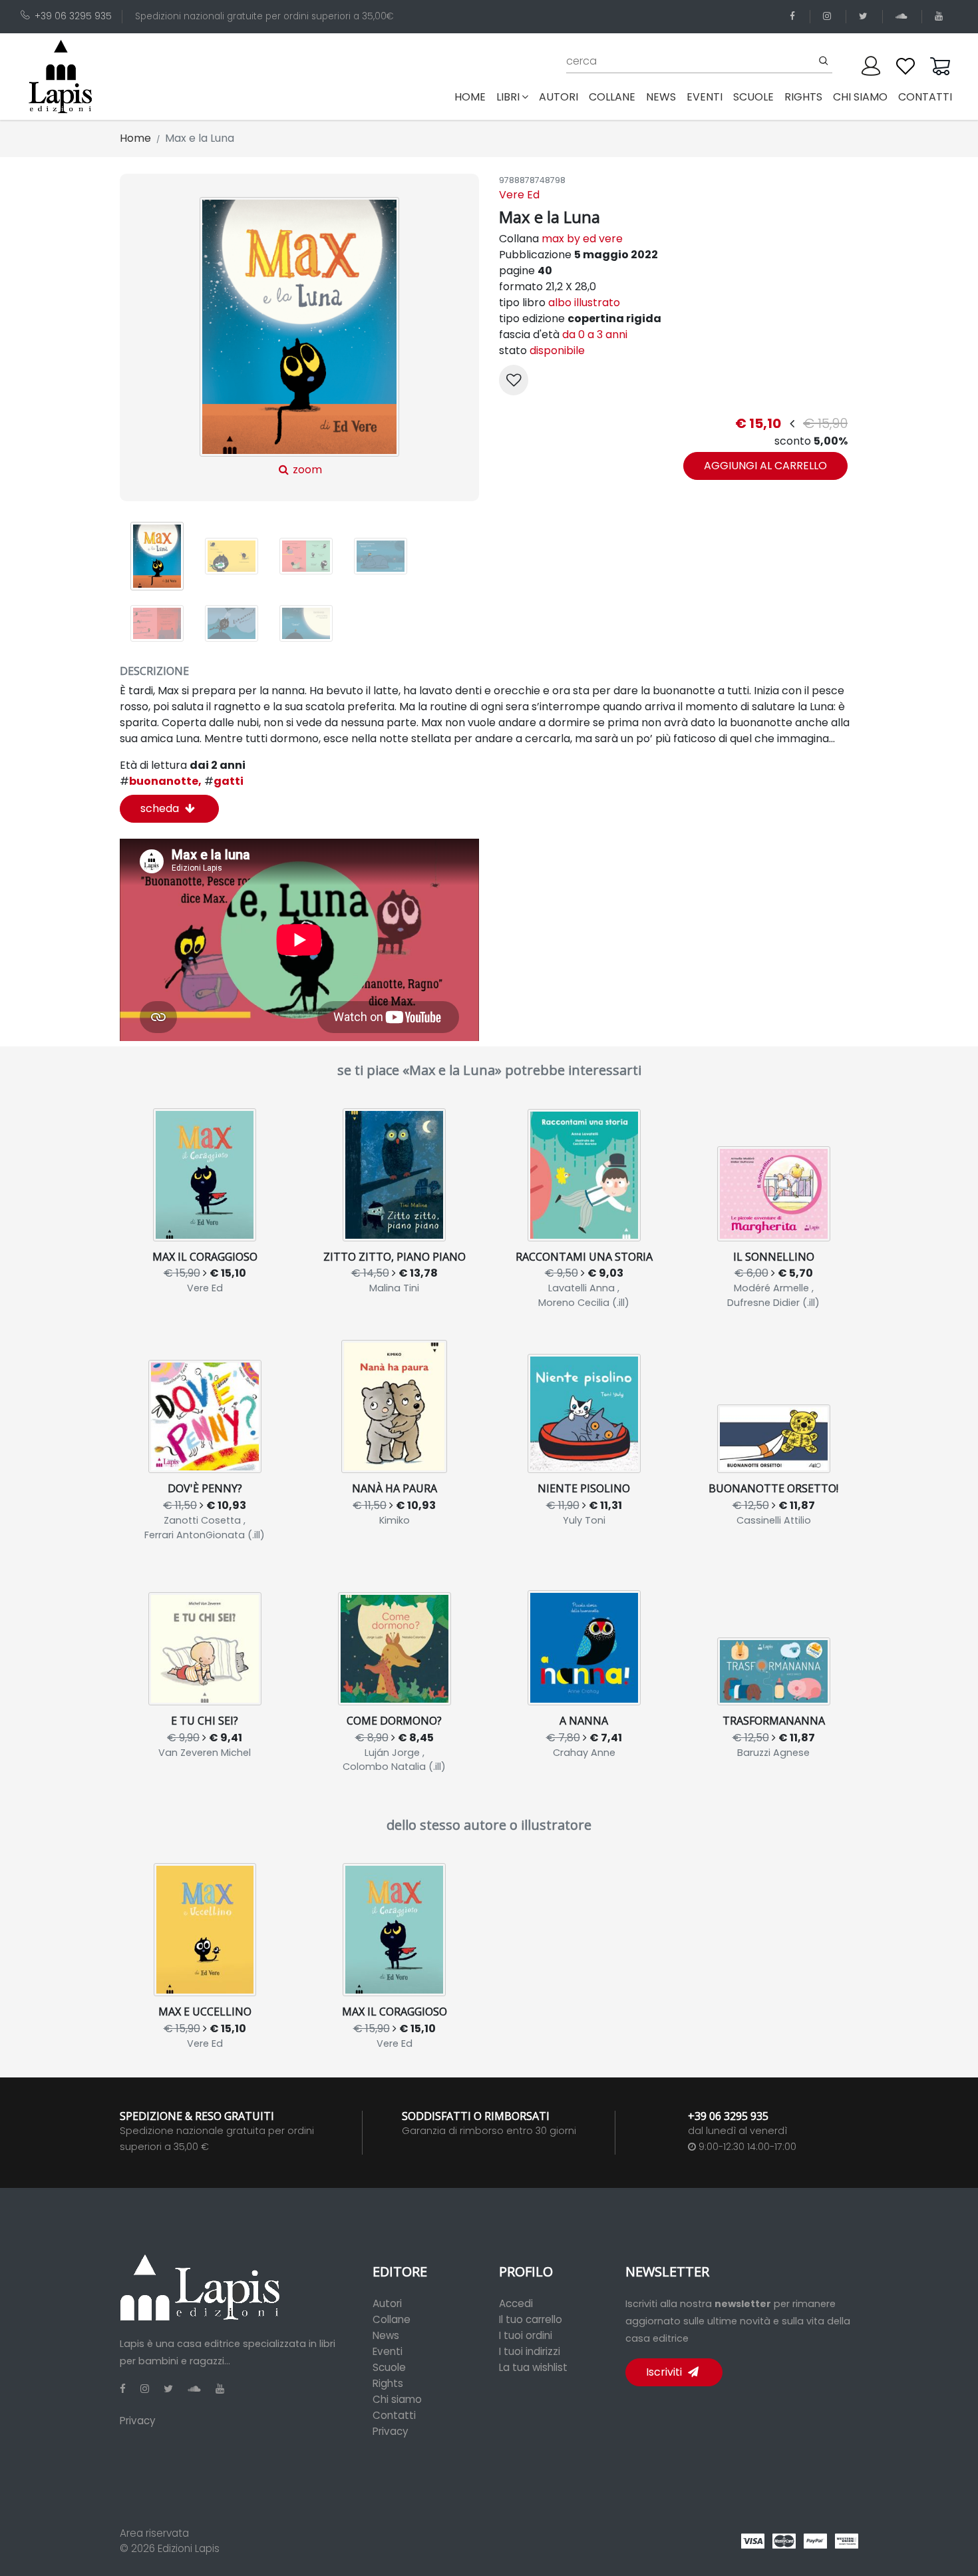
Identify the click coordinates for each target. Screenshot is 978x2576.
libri (508, 97)
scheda (161, 808)
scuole (753, 97)
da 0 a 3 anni (595, 334)
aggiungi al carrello (765, 466)
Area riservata (154, 2533)
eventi (705, 97)
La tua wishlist (533, 2367)
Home (473, 97)
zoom (306, 470)
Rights (388, 2383)
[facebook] (795, 16)
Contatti (394, 2415)
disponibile (557, 350)
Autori (387, 2303)
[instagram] (829, 16)
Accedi (516, 2303)
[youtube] (941, 16)
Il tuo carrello (531, 2319)
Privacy (138, 2421)
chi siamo (860, 97)
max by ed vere (582, 239)
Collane (392, 2319)
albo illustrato (584, 303)
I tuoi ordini (526, 2335)
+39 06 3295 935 (73, 16)
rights (803, 97)
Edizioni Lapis (189, 2548)
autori (559, 97)
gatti (224, 781)
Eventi (388, 2351)
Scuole (389, 2367)
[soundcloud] (903, 16)
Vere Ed (519, 195)
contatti (925, 97)
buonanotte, (161, 781)
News (386, 2335)
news (661, 97)
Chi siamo (397, 2399)
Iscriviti (665, 2372)
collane (612, 97)
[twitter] (866, 16)
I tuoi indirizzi (530, 2351)
